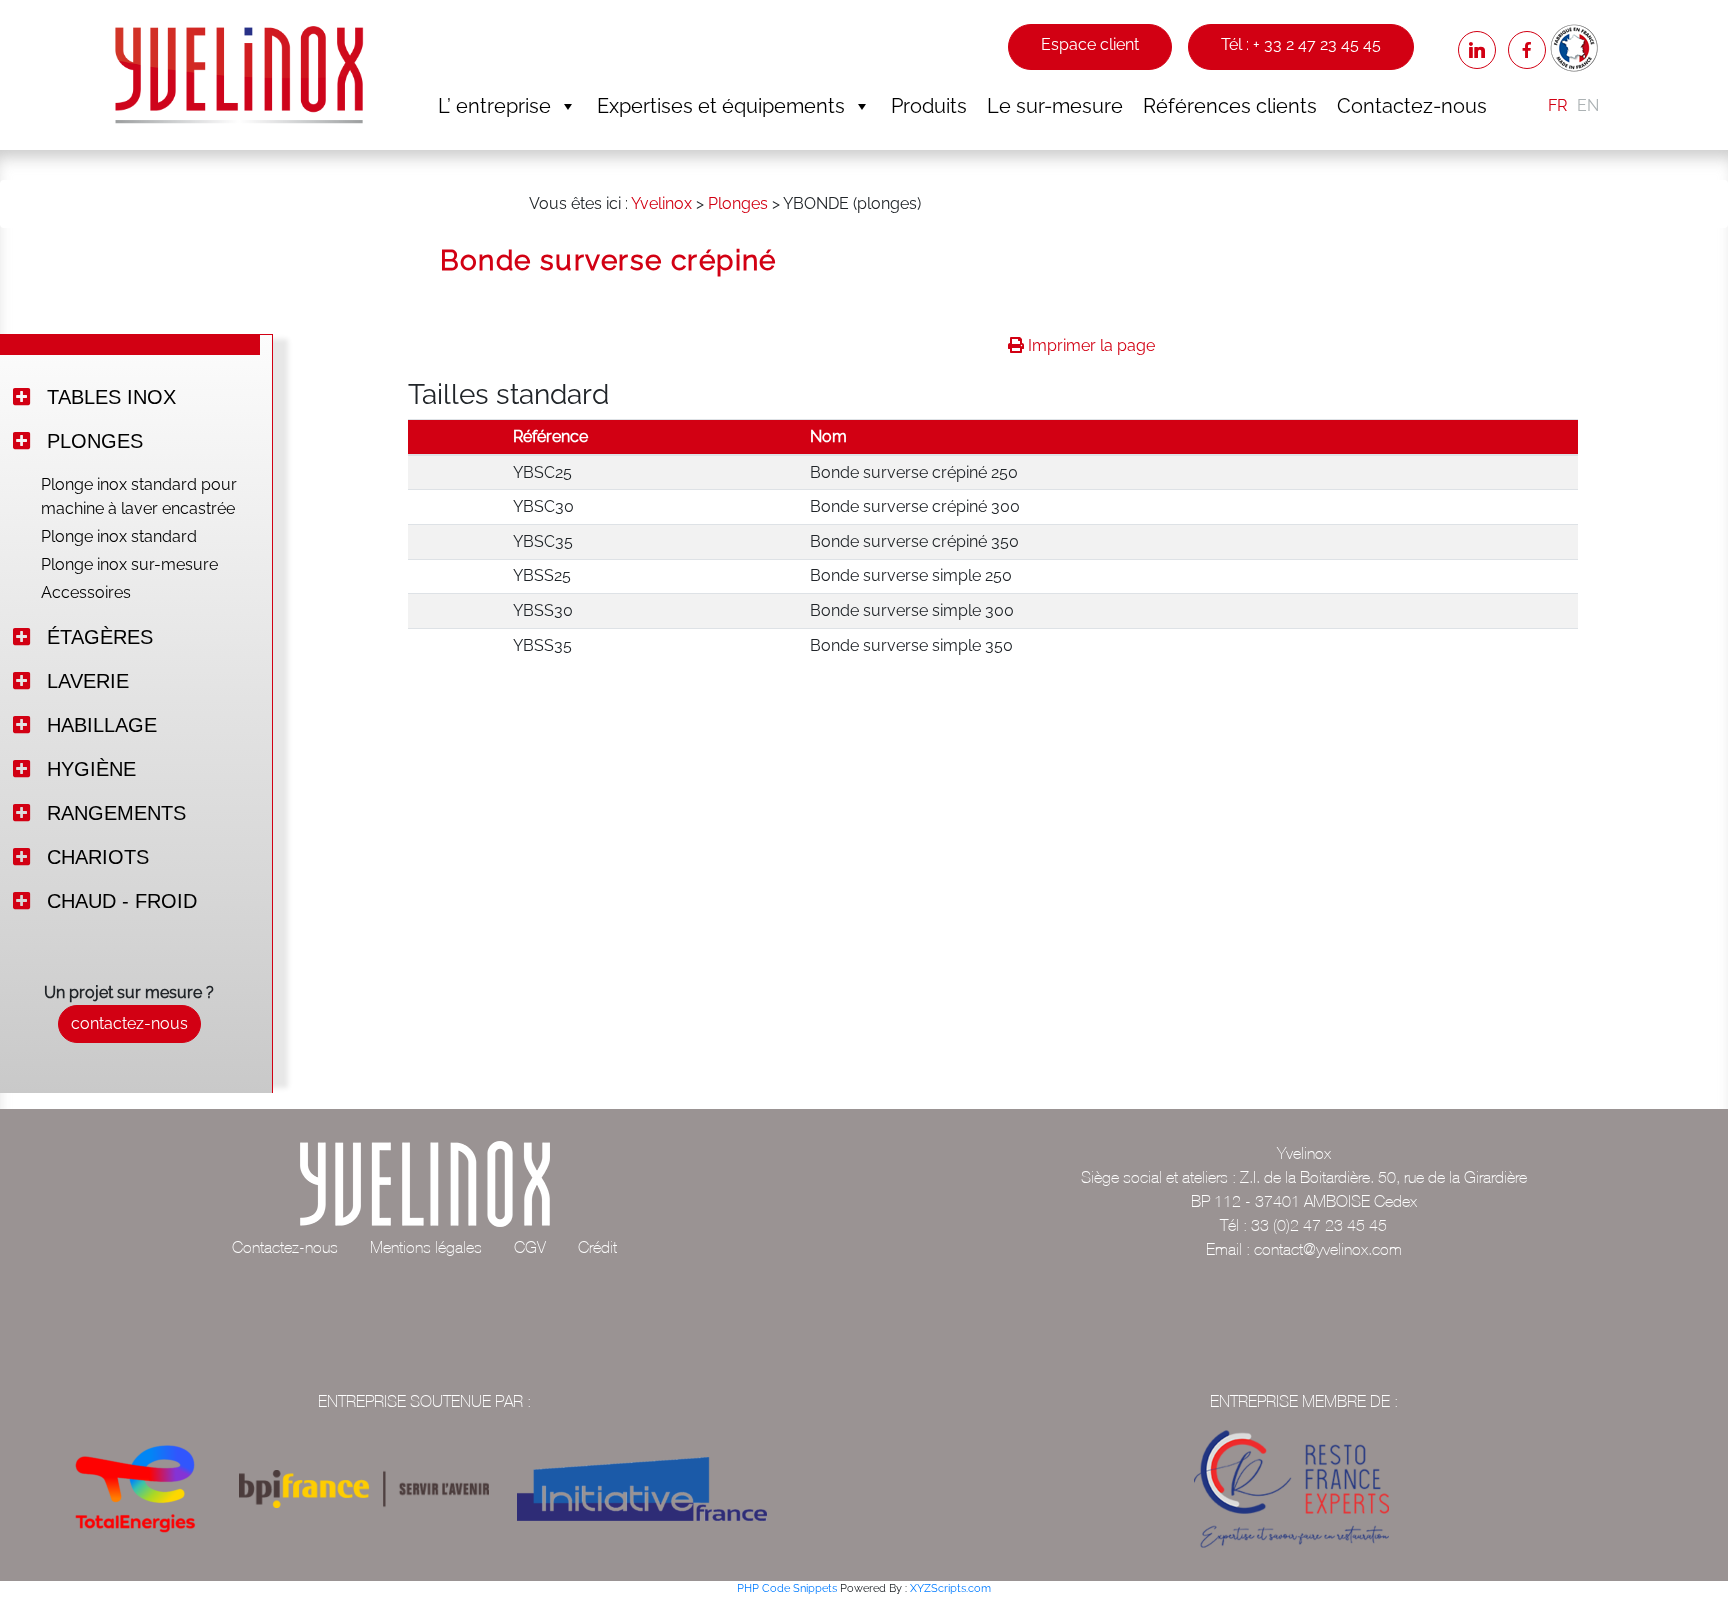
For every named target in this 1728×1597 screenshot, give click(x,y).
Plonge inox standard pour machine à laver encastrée (139, 496)
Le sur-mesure (1055, 106)
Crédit (597, 1247)
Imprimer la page (1089, 345)
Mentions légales (426, 1247)
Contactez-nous (1412, 106)
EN (1588, 105)
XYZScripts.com (950, 1588)
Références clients (1230, 106)
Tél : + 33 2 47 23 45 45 (1301, 44)
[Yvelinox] (239, 74)
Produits (929, 106)
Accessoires (86, 592)
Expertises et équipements (721, 106)
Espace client (1090, 44)
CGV (530, 1247)
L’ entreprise (494, 106)
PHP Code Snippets (787, 1588)
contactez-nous (129, 1023)
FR (1557, 105)
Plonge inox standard (119, 536)
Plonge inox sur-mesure (129, 564)
